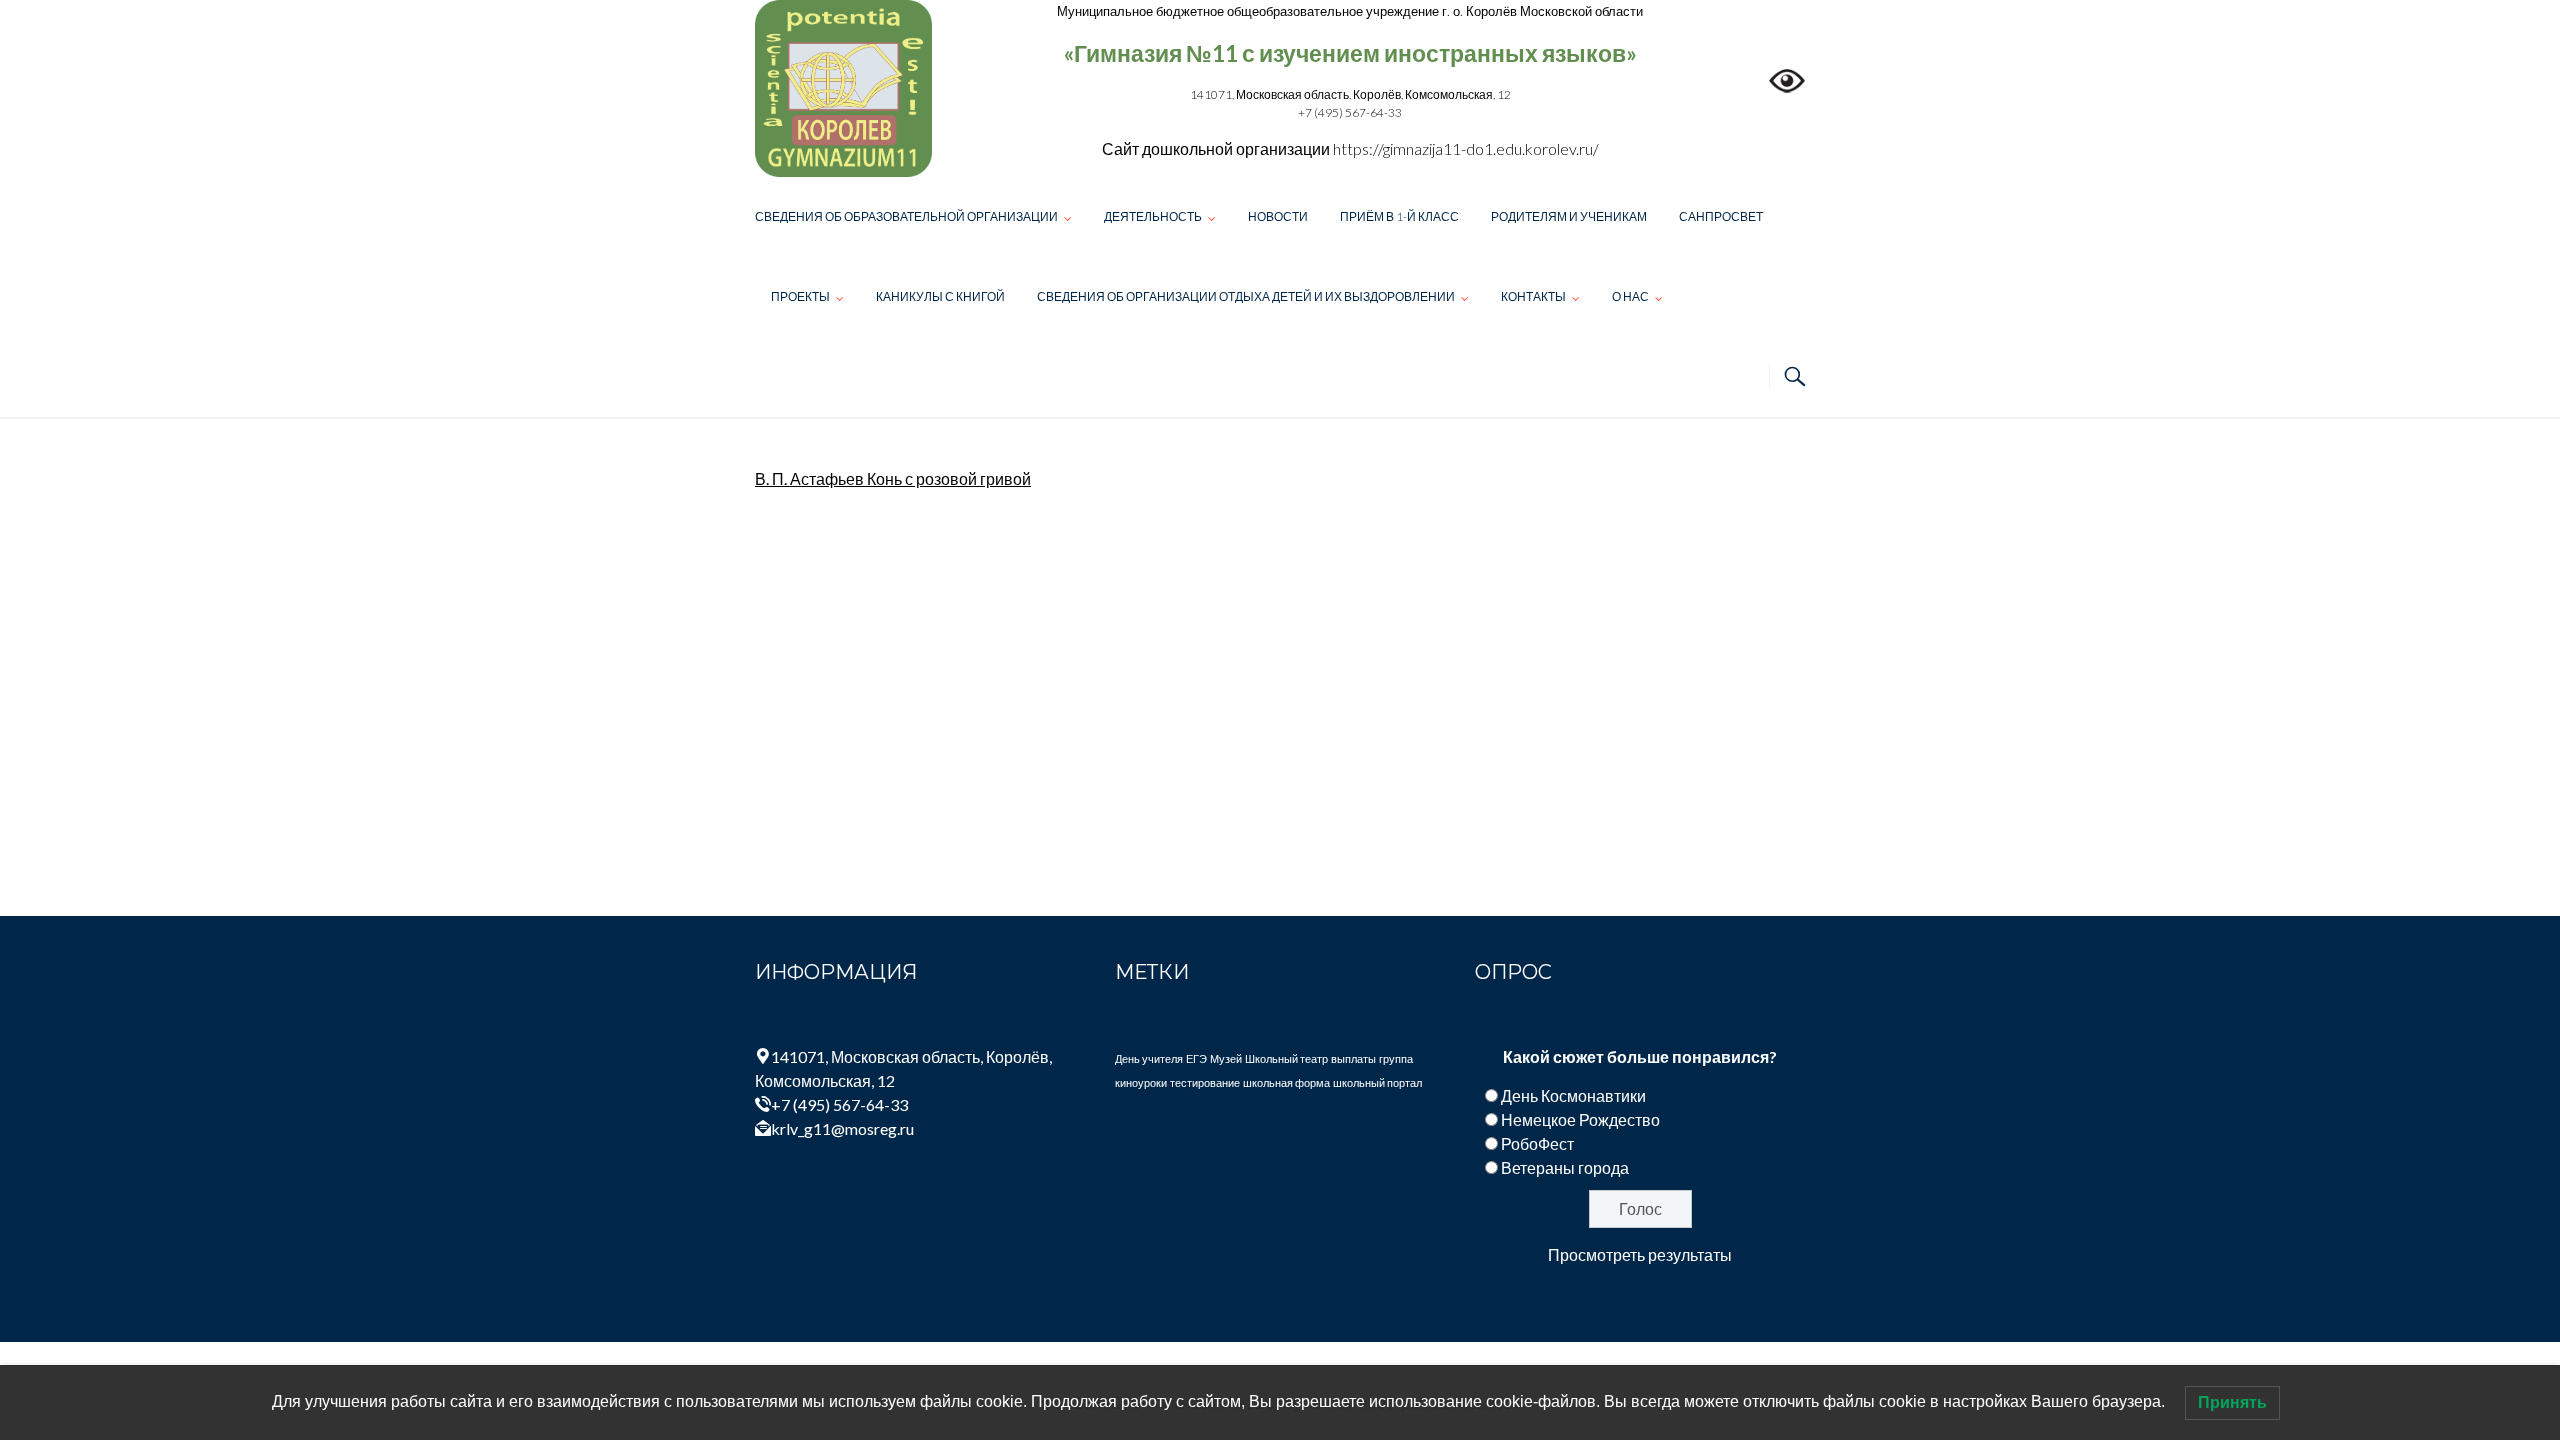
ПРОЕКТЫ (800, 296)
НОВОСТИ (1278, 216)
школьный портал (1377, 1082)
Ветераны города (1565, 1167)
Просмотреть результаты (1640, 1254)
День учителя (1149, 1058)
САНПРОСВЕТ (1721, 216)
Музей (1226, 1058)
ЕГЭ (1196, 1058)
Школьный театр (1286, 1058)
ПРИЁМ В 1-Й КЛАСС (1399, 216)
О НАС (1630, 296)
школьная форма (1286, 1082)
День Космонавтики (1573, 1095)
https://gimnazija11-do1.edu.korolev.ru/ (1466, 148)
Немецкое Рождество (1580, 1119)
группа (1396, 1058)
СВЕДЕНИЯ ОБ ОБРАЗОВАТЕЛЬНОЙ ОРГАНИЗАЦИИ (906, 216)
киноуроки (1141, 1082)
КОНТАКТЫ (1533, 296)
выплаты (1353, 1058)
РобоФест (1537, 1143)
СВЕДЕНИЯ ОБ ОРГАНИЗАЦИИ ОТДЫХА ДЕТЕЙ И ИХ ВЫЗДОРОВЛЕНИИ (1246, 296)
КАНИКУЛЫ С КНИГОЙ (940, 296)
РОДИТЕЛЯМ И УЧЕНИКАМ (1569, 216)
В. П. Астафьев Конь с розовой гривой (893, 478)
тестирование (1205, 1082)
